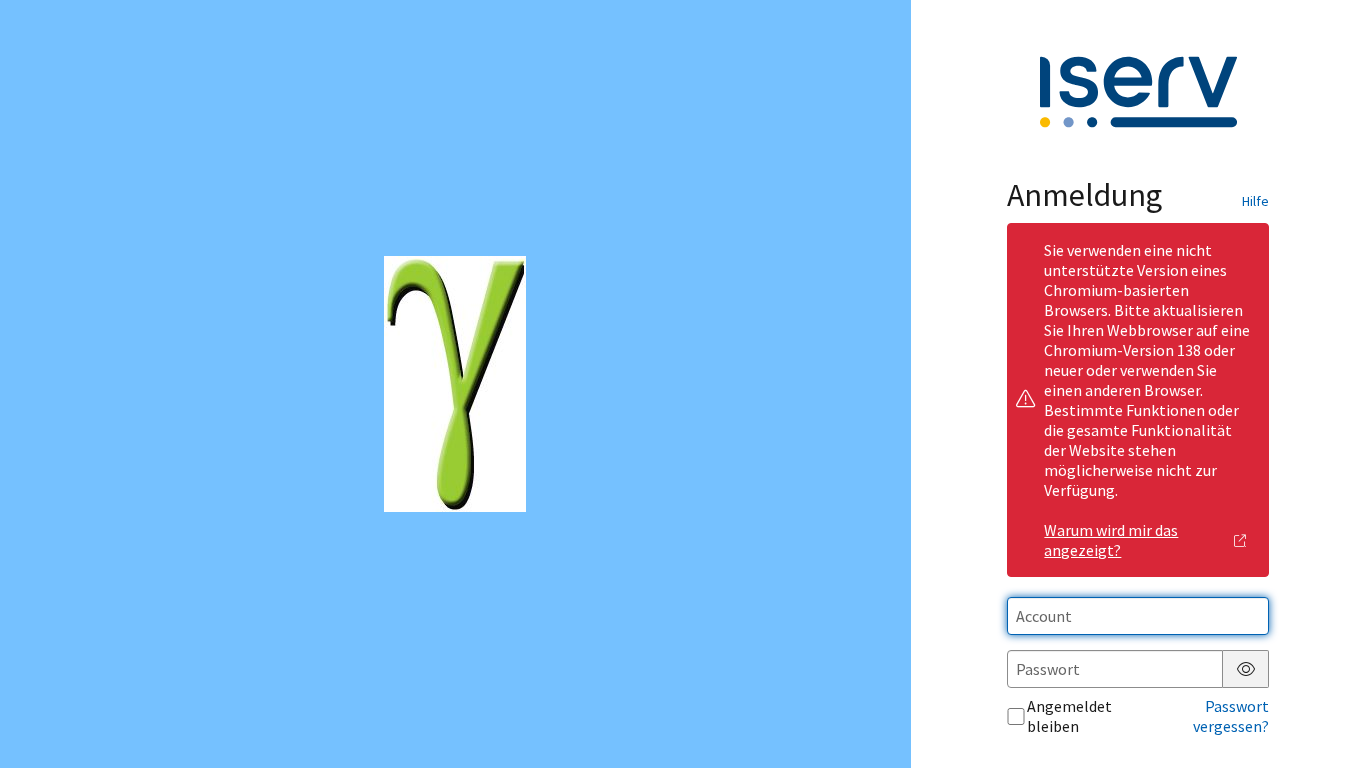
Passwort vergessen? (1231, 716)
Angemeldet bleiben (1069, 716)
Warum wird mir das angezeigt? (1111, 540)
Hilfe (1255, 201)
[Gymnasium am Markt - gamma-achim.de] (455, 384)
